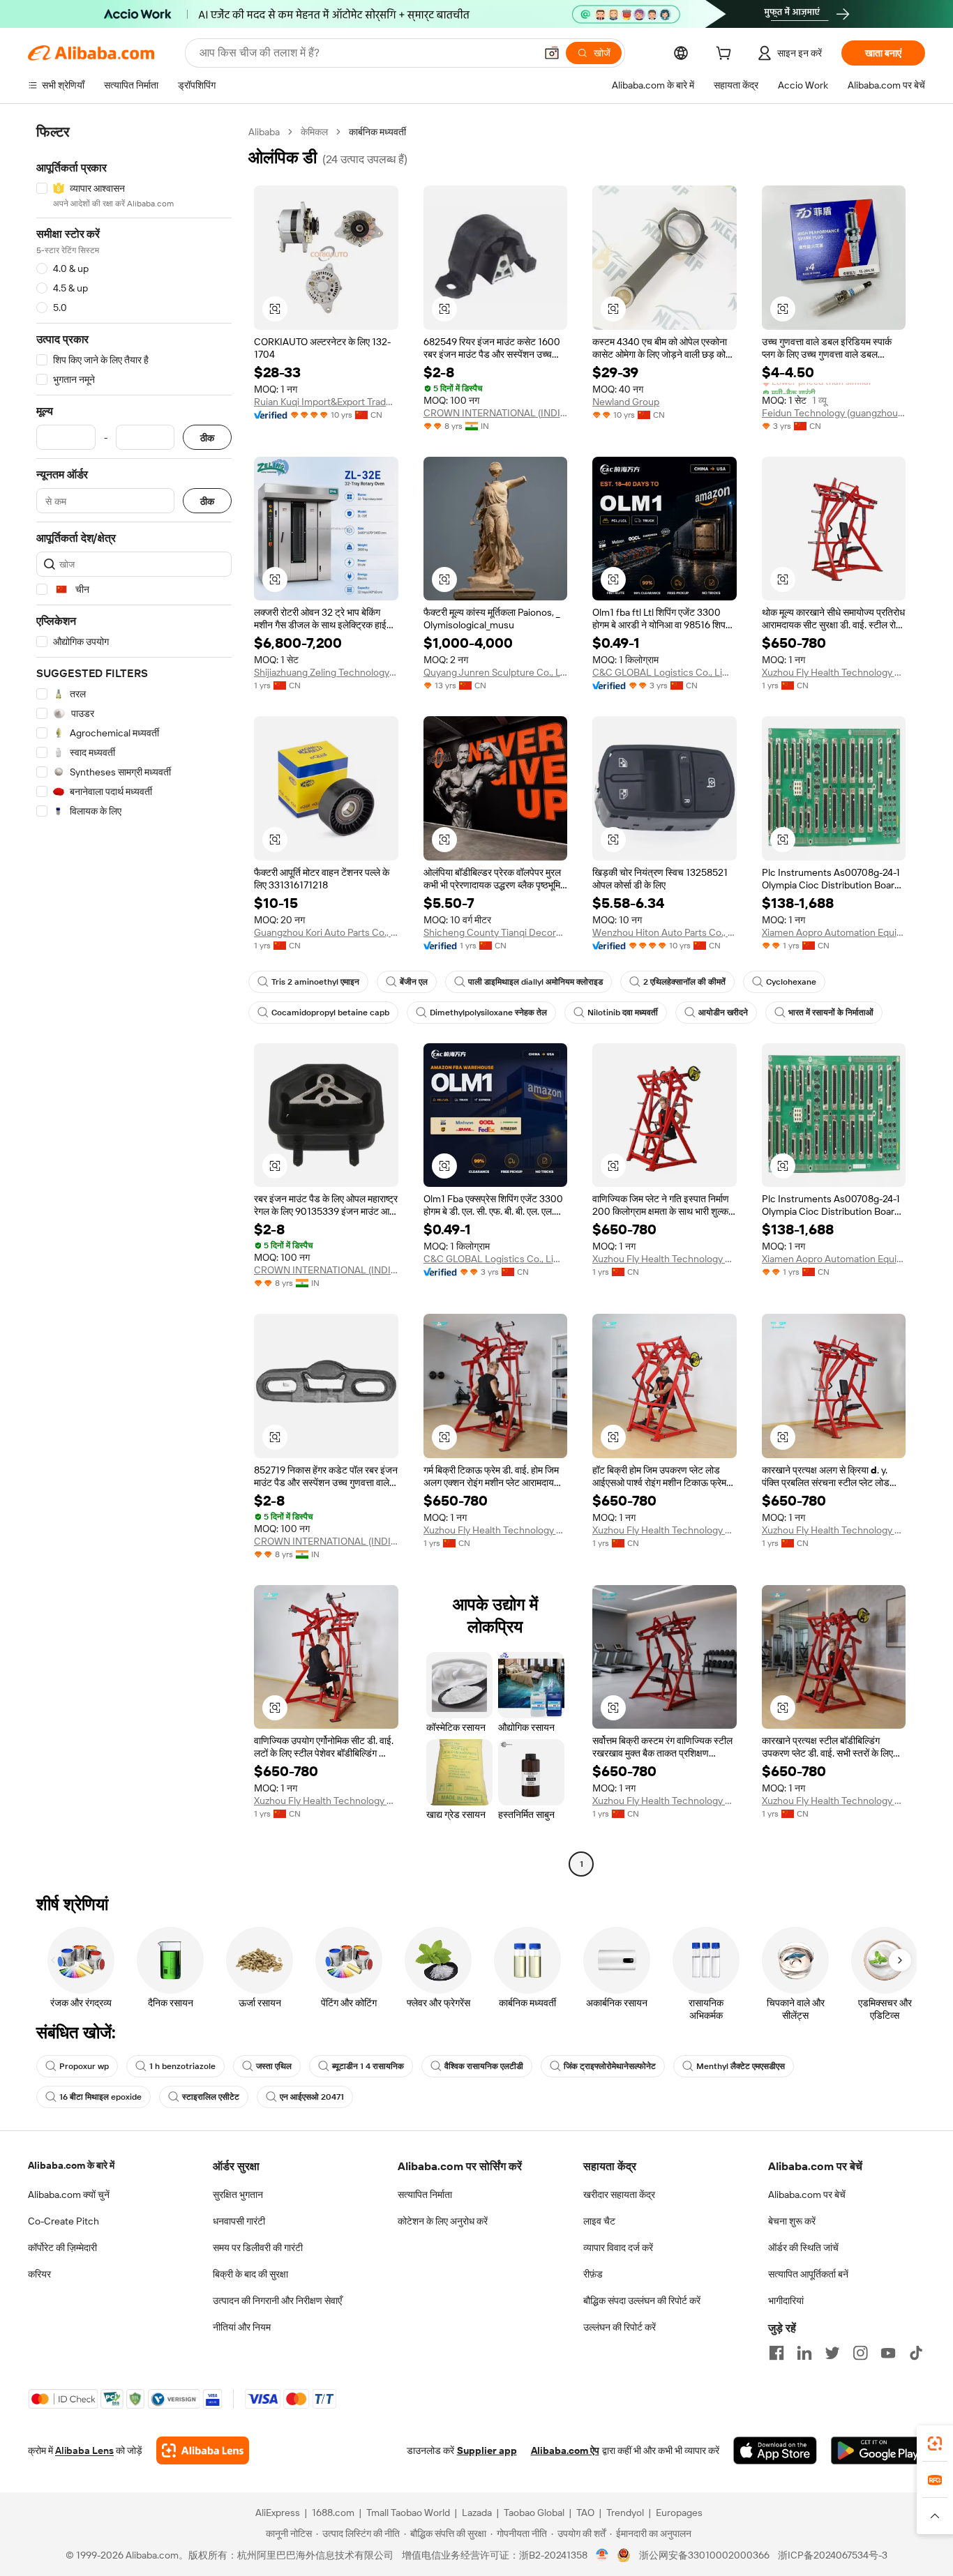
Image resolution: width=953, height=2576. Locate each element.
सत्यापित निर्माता (425, 2195)
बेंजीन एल (414, 982)
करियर (39, 2274)
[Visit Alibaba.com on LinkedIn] (804, 2353)
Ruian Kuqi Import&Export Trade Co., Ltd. (326, 402)
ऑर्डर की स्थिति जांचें (803, 2248)
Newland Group (626, 402)
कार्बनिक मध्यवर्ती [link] (377, 132)
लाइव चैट (599, 2221)
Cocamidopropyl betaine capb (330, 1013)
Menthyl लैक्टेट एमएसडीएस (741, 2066)
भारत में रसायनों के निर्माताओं (831, 1013)
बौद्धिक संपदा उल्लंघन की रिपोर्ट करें (642, 2301)
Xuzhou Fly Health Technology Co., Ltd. (834, 672)
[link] (935, 2444)
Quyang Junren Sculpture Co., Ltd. (496, 672)
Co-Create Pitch (63, 2221)
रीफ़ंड (593, 2274)
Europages (679, 2513)
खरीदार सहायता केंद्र (619, 2195)
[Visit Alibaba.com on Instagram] (860, 2353)
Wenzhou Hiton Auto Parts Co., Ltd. (665, 932)
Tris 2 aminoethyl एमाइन (315, 982)
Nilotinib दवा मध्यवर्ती (623, 1013)
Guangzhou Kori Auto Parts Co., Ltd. (326, 932)
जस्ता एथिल (274, 2066)
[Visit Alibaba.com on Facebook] (776, 2353)
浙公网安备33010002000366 (704, 2555)
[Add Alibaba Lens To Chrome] (203, 2450)
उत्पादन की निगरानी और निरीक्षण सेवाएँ (277, 2301)
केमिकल (314, 132)
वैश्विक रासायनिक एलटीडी (484, 2066)
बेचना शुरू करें (792, 2221)
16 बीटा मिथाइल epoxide (100, 2097)
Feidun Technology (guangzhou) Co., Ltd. (834, 413)
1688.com (333, 2513)
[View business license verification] (602, 2555)
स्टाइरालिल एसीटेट (211, 2097)
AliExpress (278, 2513)
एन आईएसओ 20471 (312, 2097)
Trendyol (625, 2513)
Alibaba (264, 132)
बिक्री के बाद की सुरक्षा (250, 2274)
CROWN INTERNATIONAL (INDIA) (496, 413)
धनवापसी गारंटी (239, 2221)
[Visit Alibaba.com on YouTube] (888, 2353)
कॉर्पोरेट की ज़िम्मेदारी (62, 2248)
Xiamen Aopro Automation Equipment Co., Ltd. (834, 932)
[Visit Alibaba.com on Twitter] (832, 2353)
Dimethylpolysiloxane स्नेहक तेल (488, 1013)
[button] (552, 53)
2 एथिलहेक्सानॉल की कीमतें (684, 982)
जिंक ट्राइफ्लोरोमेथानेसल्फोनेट (610, 2066)
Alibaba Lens (84, 2450)
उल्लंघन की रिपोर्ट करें (620, 2327)
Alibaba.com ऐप (565, 2450)
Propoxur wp (84, 2066)
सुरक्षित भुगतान (238, 2195)
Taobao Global (534, 2513)
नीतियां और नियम (242, 2327)
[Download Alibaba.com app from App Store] (775, 2450)
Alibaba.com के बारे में (71, 2165)
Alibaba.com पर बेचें (807, 2195)
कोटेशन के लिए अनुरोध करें (443, 2221)
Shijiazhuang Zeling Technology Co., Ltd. (326, 672)
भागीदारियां (786, 2301)
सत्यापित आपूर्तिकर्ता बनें (808, 2274)
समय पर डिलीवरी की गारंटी (258, 2248)
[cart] (726, 55)
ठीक (207, 438)
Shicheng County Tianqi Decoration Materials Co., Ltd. (496, 932)
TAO (585, 2513)
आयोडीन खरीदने (723, 1013)
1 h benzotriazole (182, 2066)
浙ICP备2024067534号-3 (833, 2555)
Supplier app (487, 2450)
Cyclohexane (791, 982)
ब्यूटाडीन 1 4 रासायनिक (368, 2066)
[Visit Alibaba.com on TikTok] (916, 2353)
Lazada (477, 2513)
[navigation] (134, 1000)
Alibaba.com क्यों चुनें (69, 2195)
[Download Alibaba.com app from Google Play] (878, 2450)
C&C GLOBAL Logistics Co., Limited (665, 672)
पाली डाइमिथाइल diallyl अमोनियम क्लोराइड (535, 982)
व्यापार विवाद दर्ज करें (618, 2248)
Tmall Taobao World (408, 2513)
